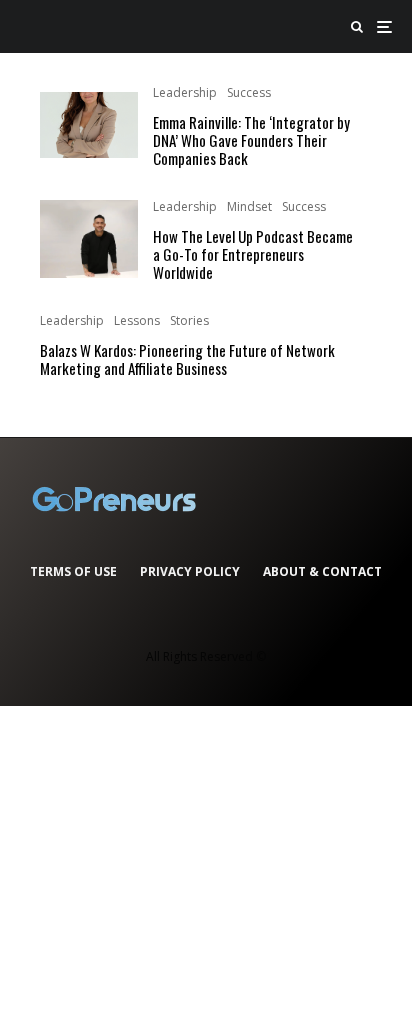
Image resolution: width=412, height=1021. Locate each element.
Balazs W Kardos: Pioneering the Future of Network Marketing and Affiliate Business (187, 359)
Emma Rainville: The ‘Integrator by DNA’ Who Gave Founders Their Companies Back (251, 140)
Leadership (185, 92)
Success (249, 92)
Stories (189, 320)
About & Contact (322, 571)
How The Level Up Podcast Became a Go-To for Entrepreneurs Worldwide (253, 254)
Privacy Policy (190, 571)
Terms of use (73, 571)
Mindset (249, 206)
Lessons (137, 320)
